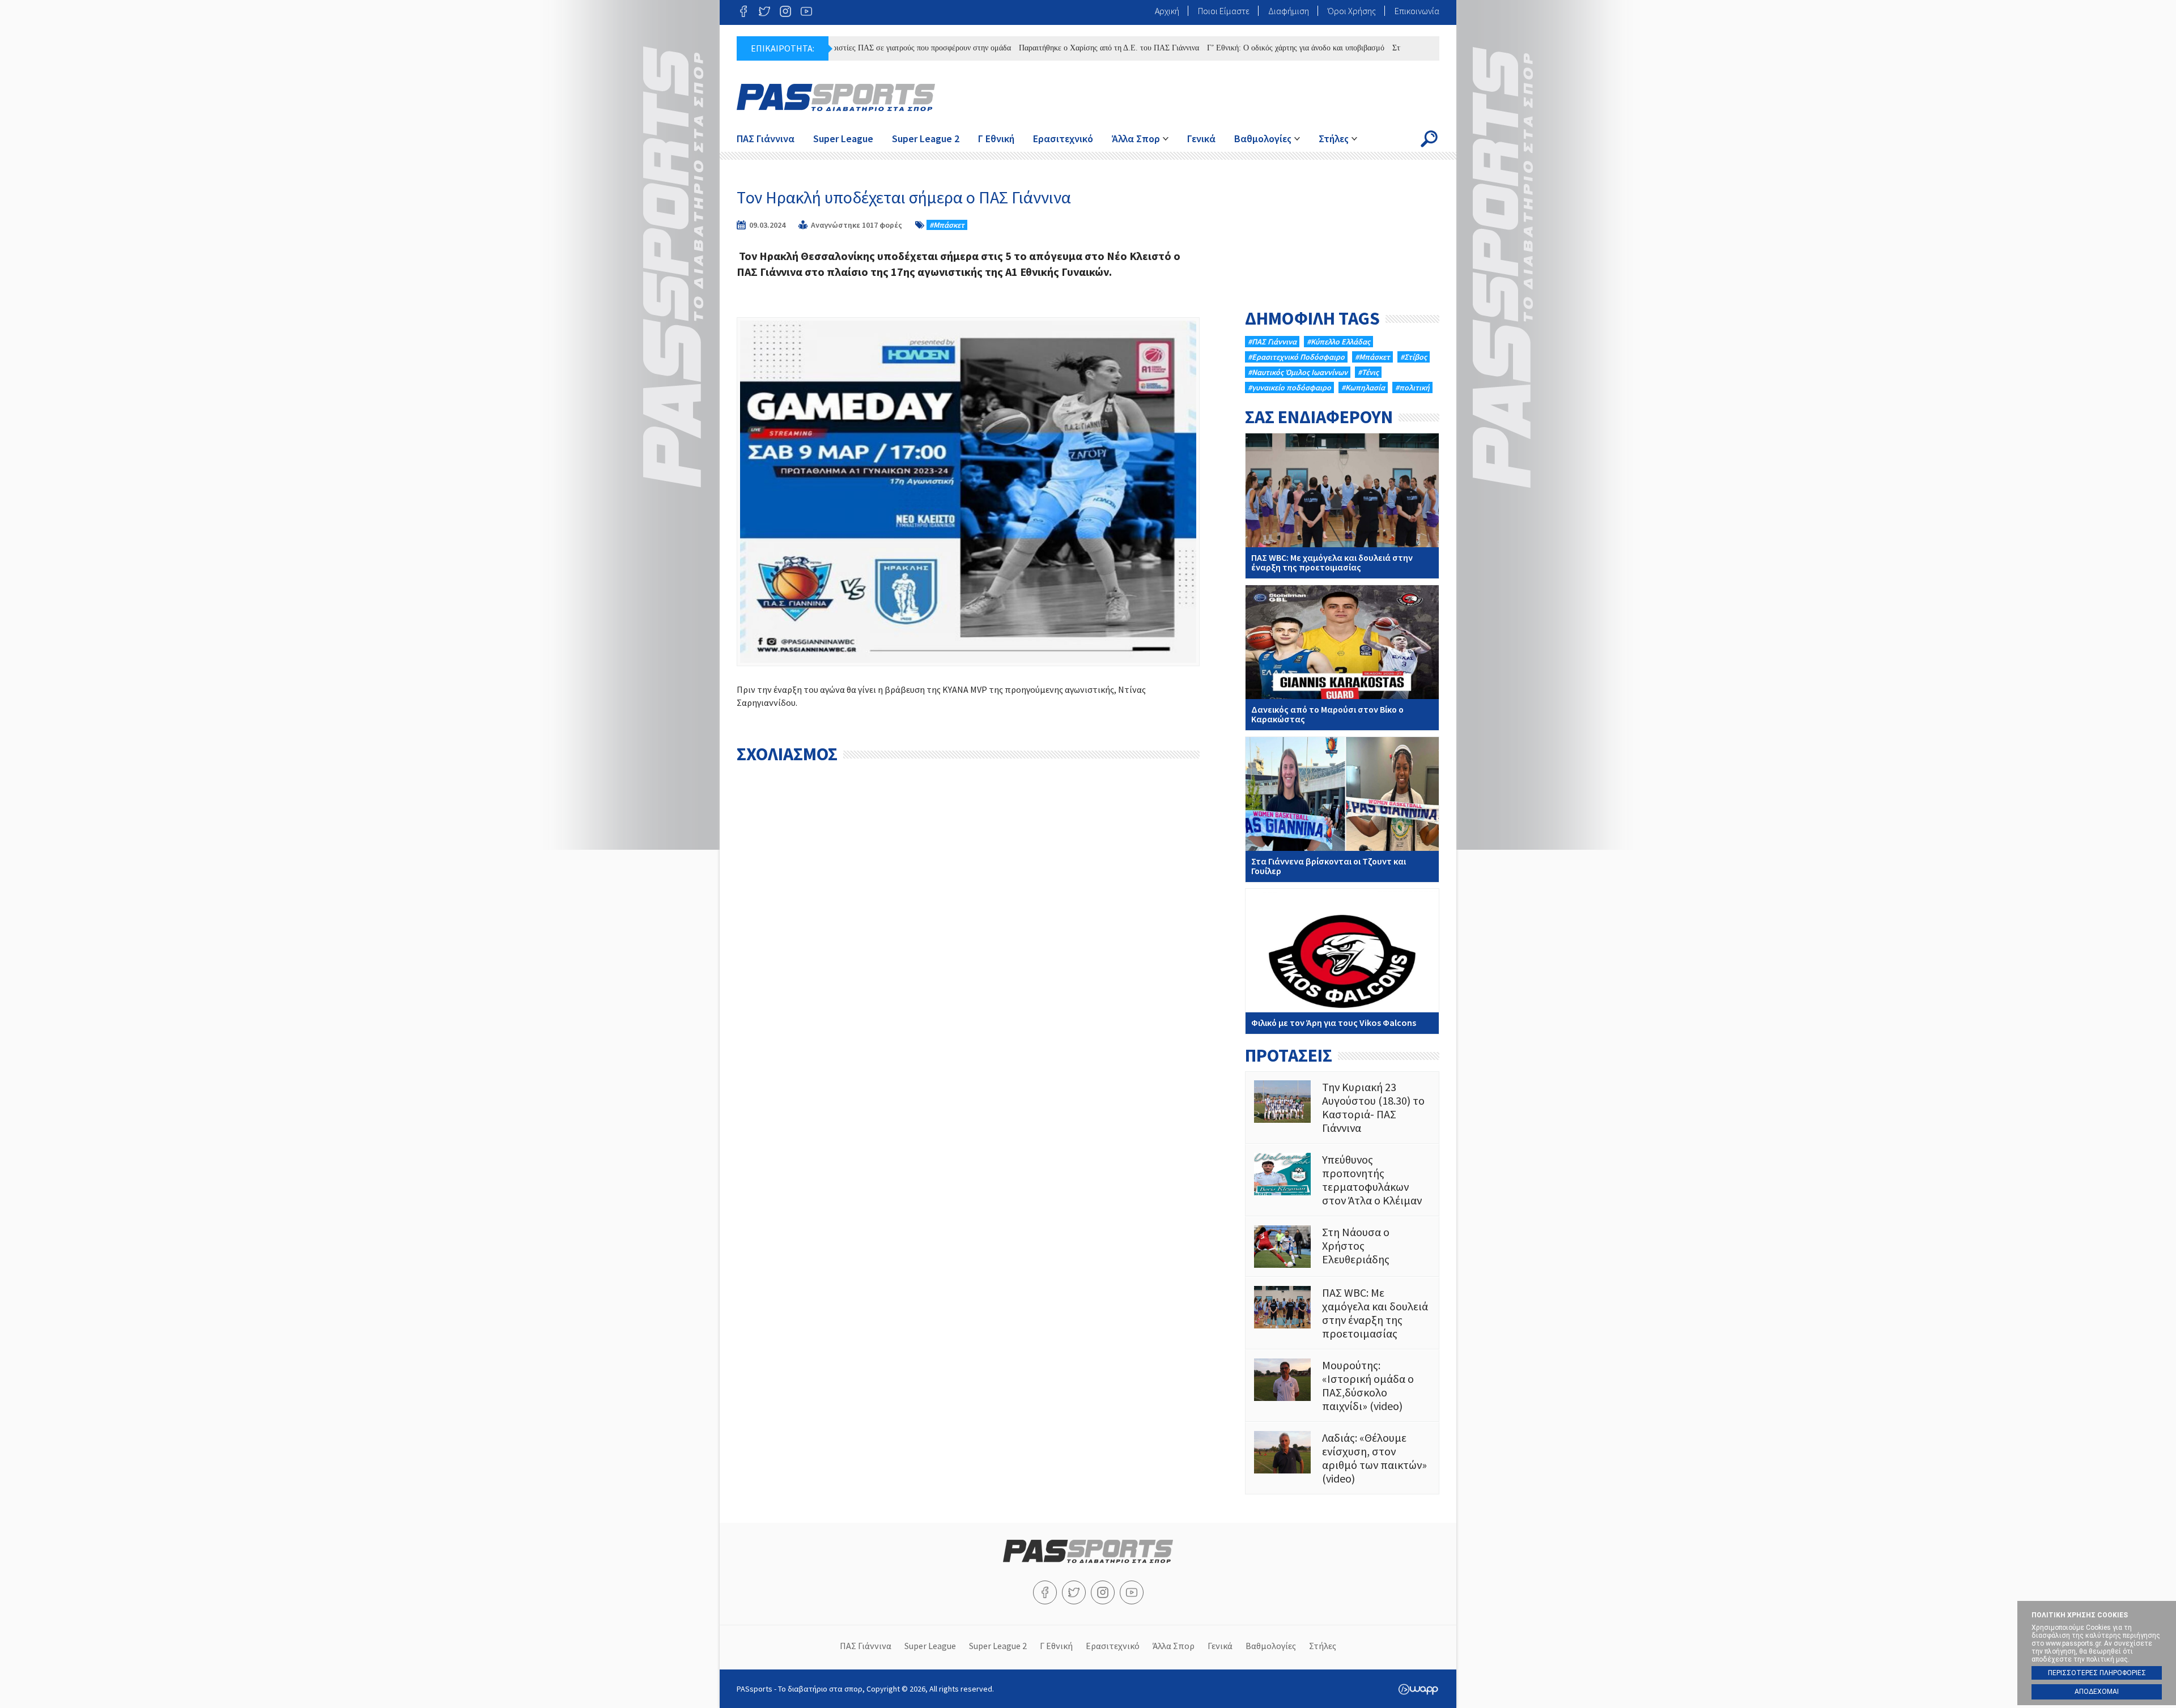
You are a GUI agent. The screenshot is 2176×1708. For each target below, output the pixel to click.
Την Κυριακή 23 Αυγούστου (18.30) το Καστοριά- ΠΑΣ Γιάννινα (1342, 1108)
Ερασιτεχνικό (1063, 139)
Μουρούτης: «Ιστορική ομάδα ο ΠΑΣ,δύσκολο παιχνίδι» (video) (1342, 1386)
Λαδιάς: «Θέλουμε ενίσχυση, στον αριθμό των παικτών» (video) (1342, 1458)
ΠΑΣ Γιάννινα (766, 139)
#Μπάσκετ (947, 225)
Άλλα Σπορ (1136, 139)
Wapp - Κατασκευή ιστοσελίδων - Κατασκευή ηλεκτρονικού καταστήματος (1418, 1689)
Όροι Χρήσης (1352, 11)
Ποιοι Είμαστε (1224, 11)
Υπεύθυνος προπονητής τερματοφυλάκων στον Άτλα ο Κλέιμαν (1342, 1180)
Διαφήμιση (1289, 11)
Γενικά (1201, 139)
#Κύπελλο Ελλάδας (1338, 342)
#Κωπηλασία (1363, 387)
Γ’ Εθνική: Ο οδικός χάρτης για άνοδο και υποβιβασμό (1230, 48)
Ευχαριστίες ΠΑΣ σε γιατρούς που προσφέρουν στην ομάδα (848, 48)
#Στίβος (1414, 357)
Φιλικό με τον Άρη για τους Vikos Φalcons (1342, 961)
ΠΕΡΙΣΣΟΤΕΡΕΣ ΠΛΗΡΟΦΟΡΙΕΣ (2097, 1673)
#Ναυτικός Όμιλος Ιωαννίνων (1298, 372)
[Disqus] (968, 911)
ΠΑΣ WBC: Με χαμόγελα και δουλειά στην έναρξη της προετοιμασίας (1342, 506)
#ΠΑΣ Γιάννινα (1272, 342)
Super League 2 (926, 139)
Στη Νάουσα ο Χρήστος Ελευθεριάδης (1342, 1247)
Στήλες (1334, 139)
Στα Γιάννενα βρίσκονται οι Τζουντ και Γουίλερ (1342, 810)
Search (1429, 139)
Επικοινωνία (1417, 11)
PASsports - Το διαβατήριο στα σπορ (836, 97)
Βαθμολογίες (1263, 139)
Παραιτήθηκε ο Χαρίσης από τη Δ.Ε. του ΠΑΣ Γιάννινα (1043, 48)
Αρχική (1167, 11)
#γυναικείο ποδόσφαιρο (1289, 387)
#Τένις (1368, 372)
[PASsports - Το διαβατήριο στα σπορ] (1088, 1560)
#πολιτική (1412, 387)
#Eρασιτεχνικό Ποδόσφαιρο (1296, 357)
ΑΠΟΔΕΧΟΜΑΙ (2097, 1692)
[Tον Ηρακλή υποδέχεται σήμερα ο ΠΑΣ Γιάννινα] (968, 491)
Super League (843, 139)
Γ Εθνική (996, 139)
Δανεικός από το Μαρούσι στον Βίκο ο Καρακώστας (1342, 658)
